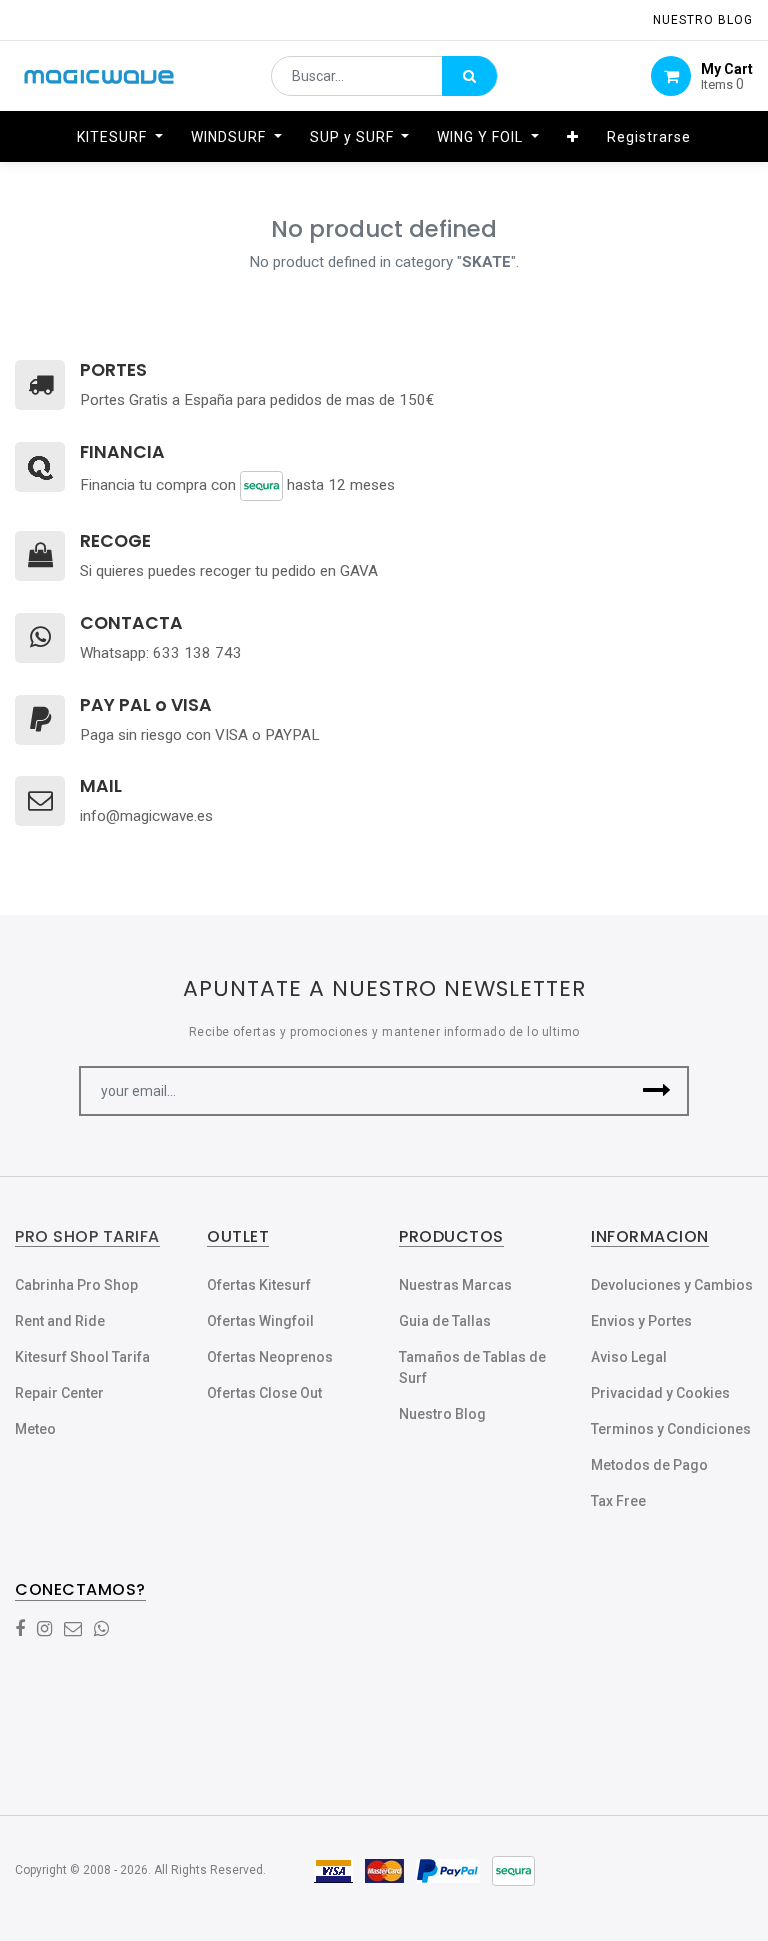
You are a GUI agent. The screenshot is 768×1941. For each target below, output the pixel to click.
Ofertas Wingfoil (260, 1321)
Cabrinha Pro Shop (76, 1285)
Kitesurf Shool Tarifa (82, 1357)
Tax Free (618, 1501)
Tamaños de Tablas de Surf (472, 1367)
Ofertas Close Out (264, 1393)
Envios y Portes (641, 1321)
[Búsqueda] (469, 76)
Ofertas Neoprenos (270, 1357)
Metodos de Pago (649, 1465)
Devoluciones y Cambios (672, 1285)
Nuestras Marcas (455, 1285)
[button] (573, 137)
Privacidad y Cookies (660, 1393)
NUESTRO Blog (703, 20)
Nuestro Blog (442, 1414)
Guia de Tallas (445, 1321)
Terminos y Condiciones (671, 1429)
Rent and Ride (60, 1321)
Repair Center (59, 1393)
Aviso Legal (629, 1357)
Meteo (35, 1429)
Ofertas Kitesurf (259, 1285)
